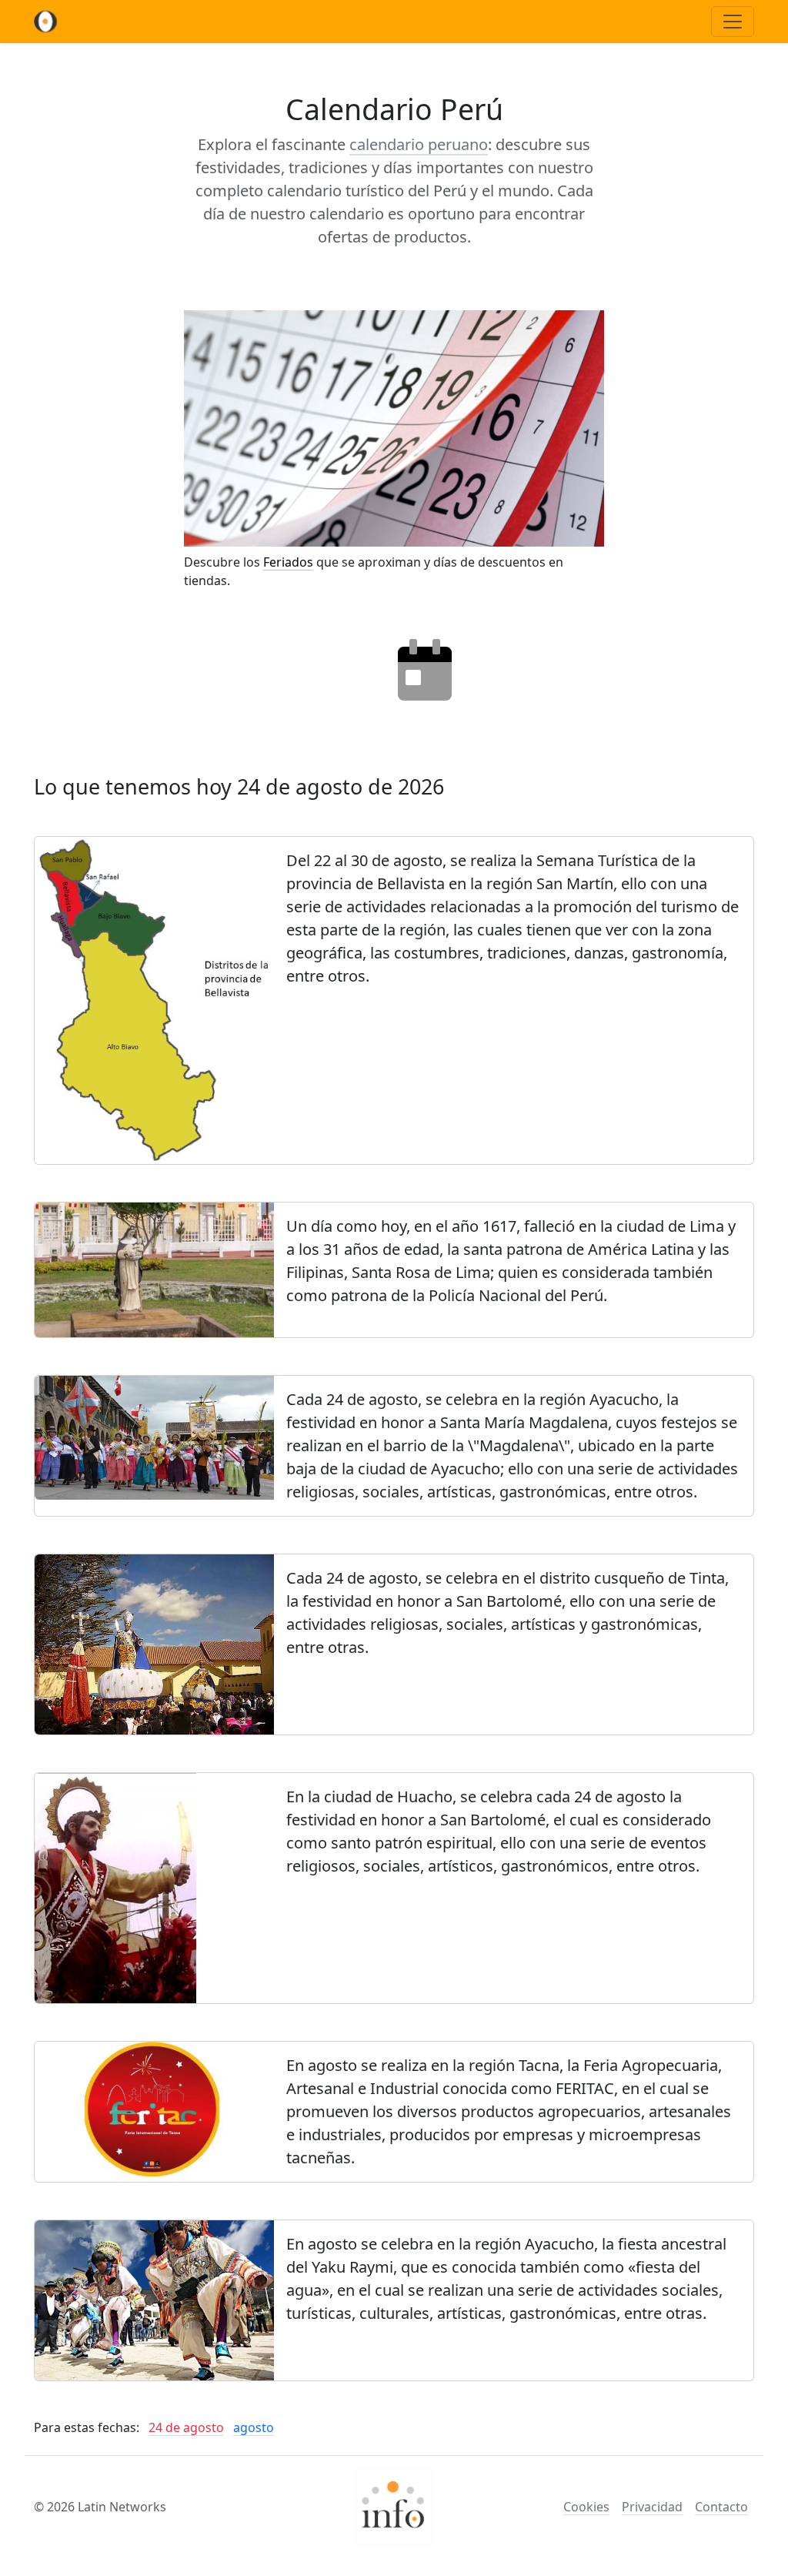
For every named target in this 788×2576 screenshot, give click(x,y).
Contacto (721, 2507)
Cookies (586, 2507)
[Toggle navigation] (733, 22)
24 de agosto (186, 2427)
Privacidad (652, 2507)
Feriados (288, 562)
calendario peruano (419, 144)
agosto (254, 2427)
